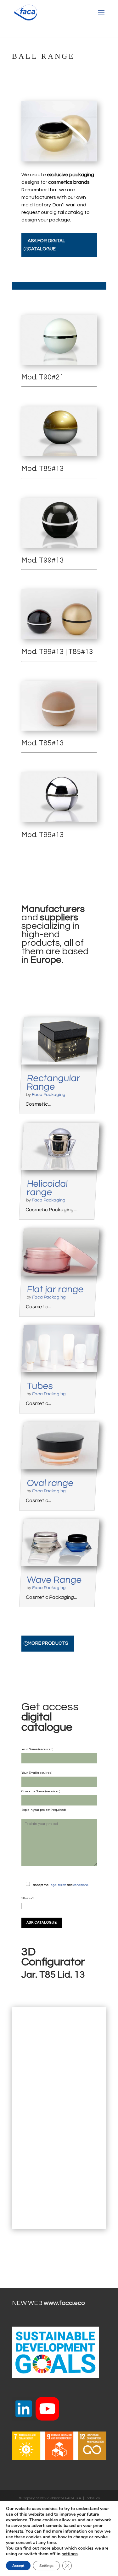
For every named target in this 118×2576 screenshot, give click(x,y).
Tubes (40, 1386)
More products (48, 1643)
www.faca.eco (64, 2303)
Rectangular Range (53, 1082)
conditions (81, 1885)
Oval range (50, 1483)
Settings (46, 2566)
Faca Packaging (48, 1095)
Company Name (33, 1791)
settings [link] (70, 2554)
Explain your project (36, 1810)
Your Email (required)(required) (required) (44, 1791)
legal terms (58, 1885)
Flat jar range (55, 1289)
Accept (18, 2566)
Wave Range (54, 1580)
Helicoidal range (47, 1188)
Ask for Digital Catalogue (46, 245)
